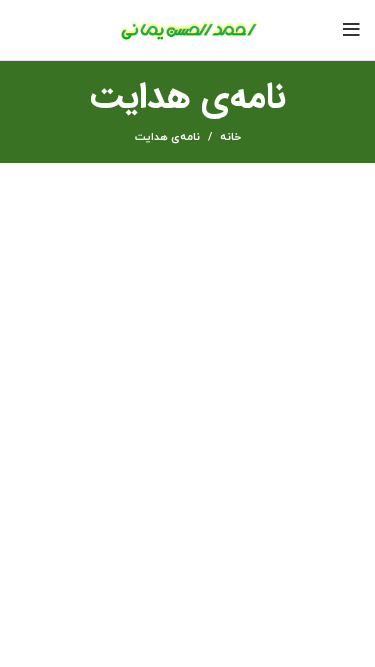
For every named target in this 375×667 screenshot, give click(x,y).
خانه (230, 137)
